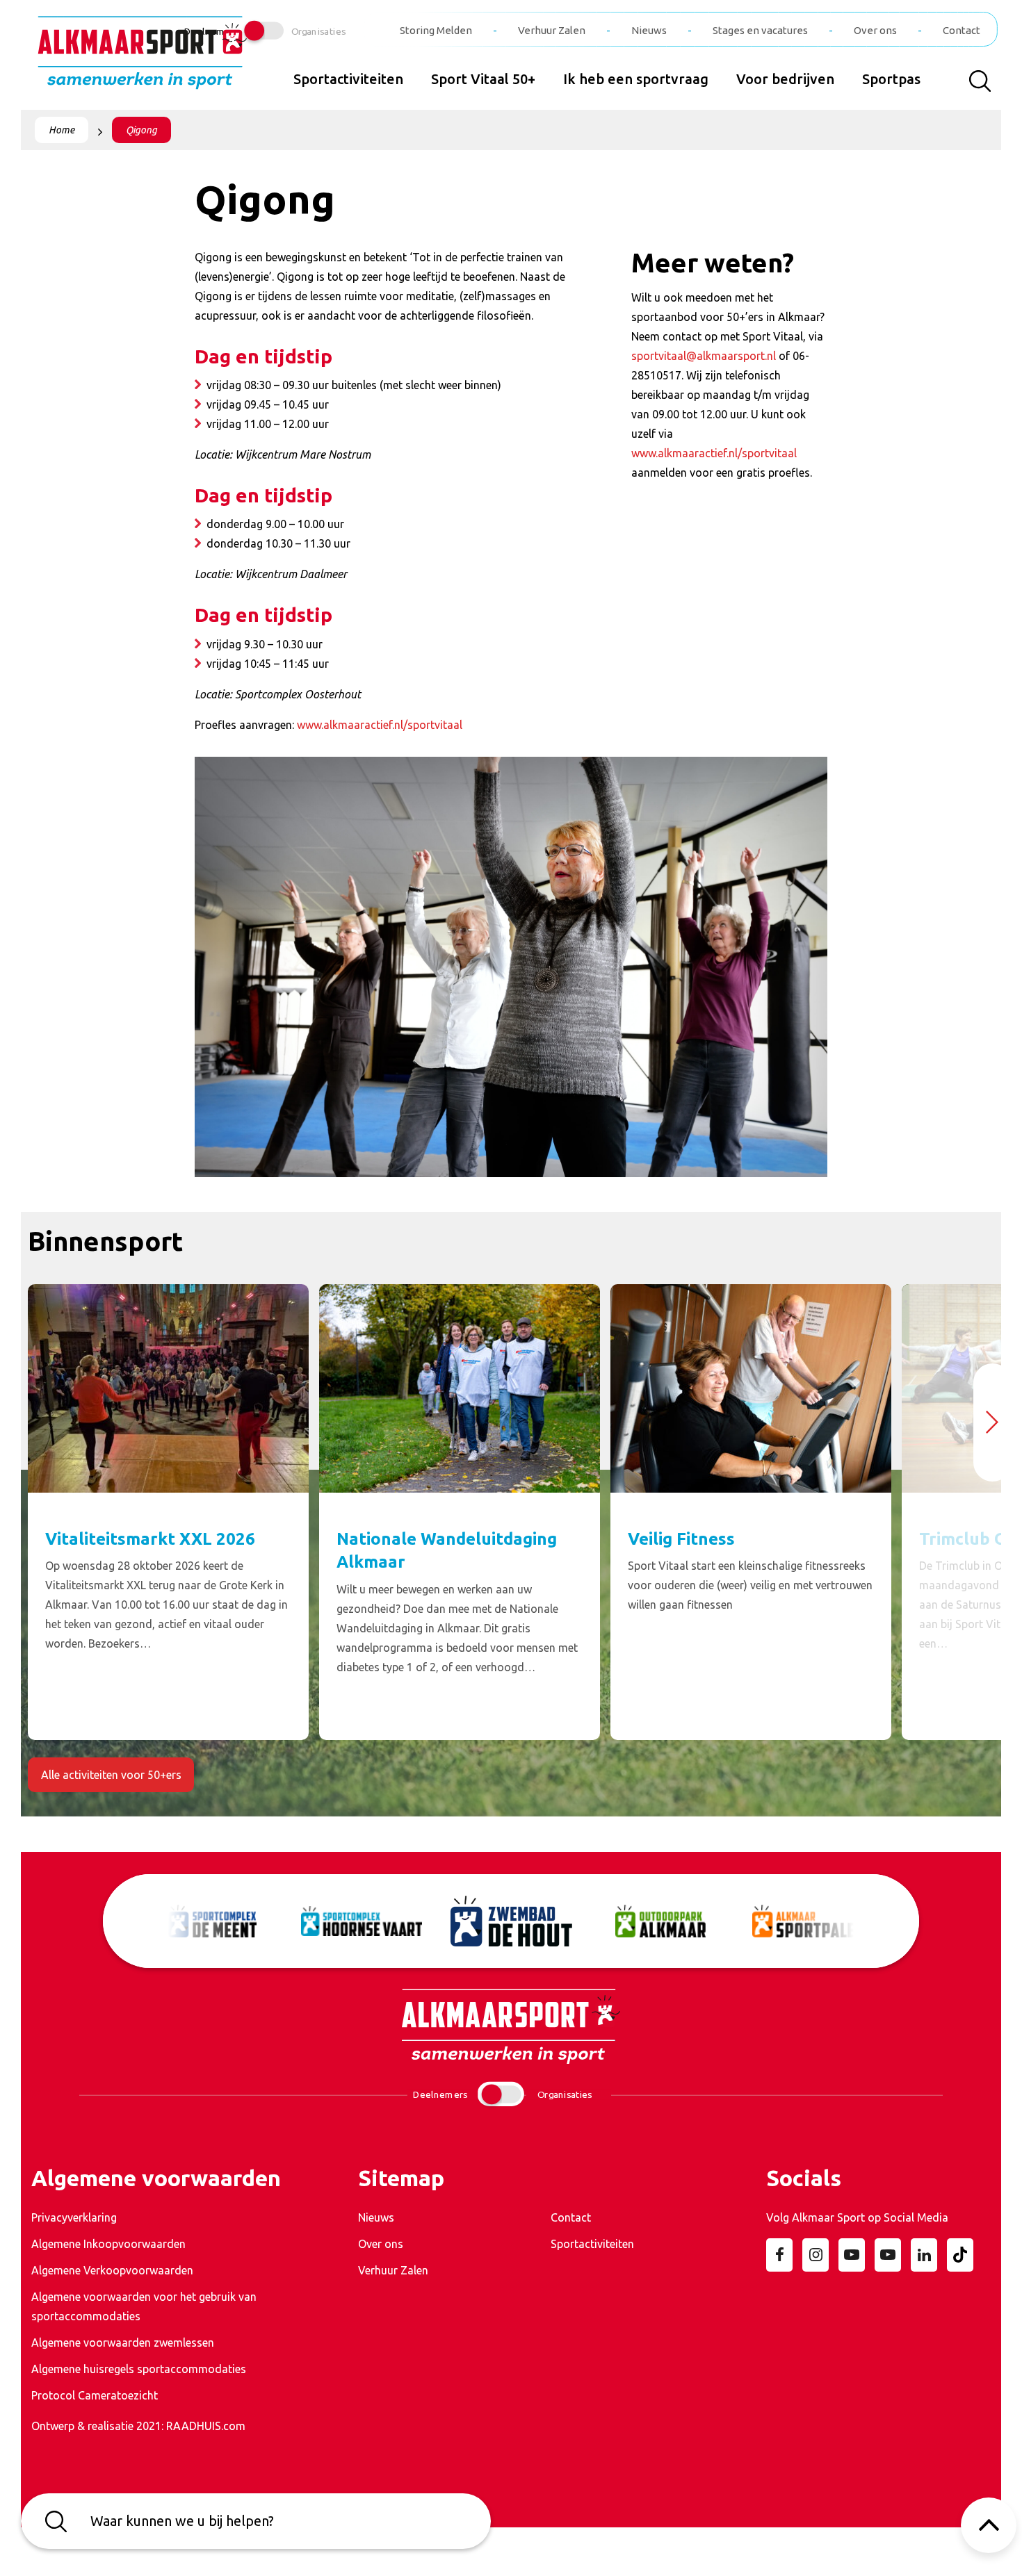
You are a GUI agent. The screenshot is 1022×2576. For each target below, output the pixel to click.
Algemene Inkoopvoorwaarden (108, 2244)
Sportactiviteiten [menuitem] (348, 79)
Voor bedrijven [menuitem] (785, 79)
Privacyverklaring (74, 2217)
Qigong (141, 130)
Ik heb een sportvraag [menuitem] (636, 79)
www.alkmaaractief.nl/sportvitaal (380, 725)
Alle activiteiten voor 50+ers (111, 1775)
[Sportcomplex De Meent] (212, 1921)
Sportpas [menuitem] (891, 79)
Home (62, 130)
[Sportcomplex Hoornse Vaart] (362, 1921)
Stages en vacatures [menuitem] (760, 30)
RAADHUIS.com (206, 2426)
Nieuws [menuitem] (649, 30)
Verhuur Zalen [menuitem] (552, 30)
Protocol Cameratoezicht (95, 2395)
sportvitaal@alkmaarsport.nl (704, 356)
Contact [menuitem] (962, 30)
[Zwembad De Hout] (511, 1921)
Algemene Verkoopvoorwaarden (112, 2270)
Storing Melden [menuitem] (436, 30)
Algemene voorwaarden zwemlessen (123, 2343)
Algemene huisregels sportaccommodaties (139, 2369)
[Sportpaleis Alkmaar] (810, 1921)
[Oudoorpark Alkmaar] (661, 1921)
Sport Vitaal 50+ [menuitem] (483, 79)
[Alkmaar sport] (143, 58)
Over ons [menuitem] (875, 30)
